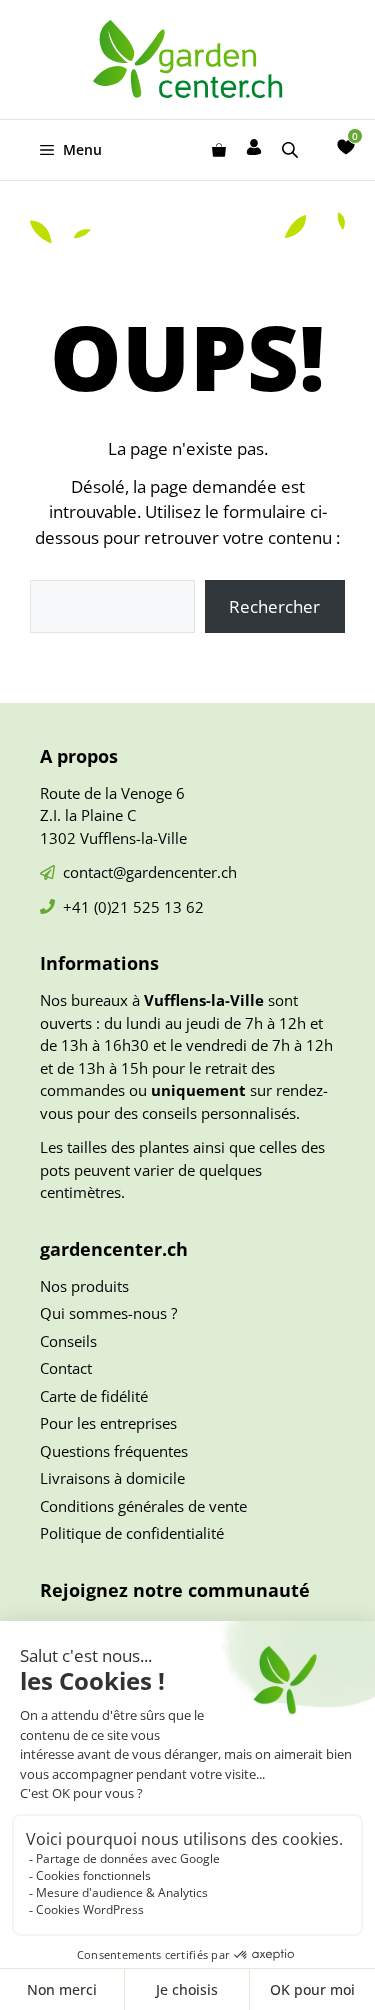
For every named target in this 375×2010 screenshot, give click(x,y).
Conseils (68, 1341)
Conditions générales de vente (143, 1506)
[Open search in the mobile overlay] (292, 149)
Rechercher (274, 606)
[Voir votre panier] (219, 150)
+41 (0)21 (98, 907)
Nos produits (84, 1286)
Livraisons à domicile (112, 1478)
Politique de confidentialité (132, 1533)
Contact (66, 1368)
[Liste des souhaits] (346, 147)
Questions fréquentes (114, 1451)
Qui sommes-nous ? (108, 1313)
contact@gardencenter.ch (150, 872)
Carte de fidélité (94, 1396)
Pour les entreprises (108, 1423)
